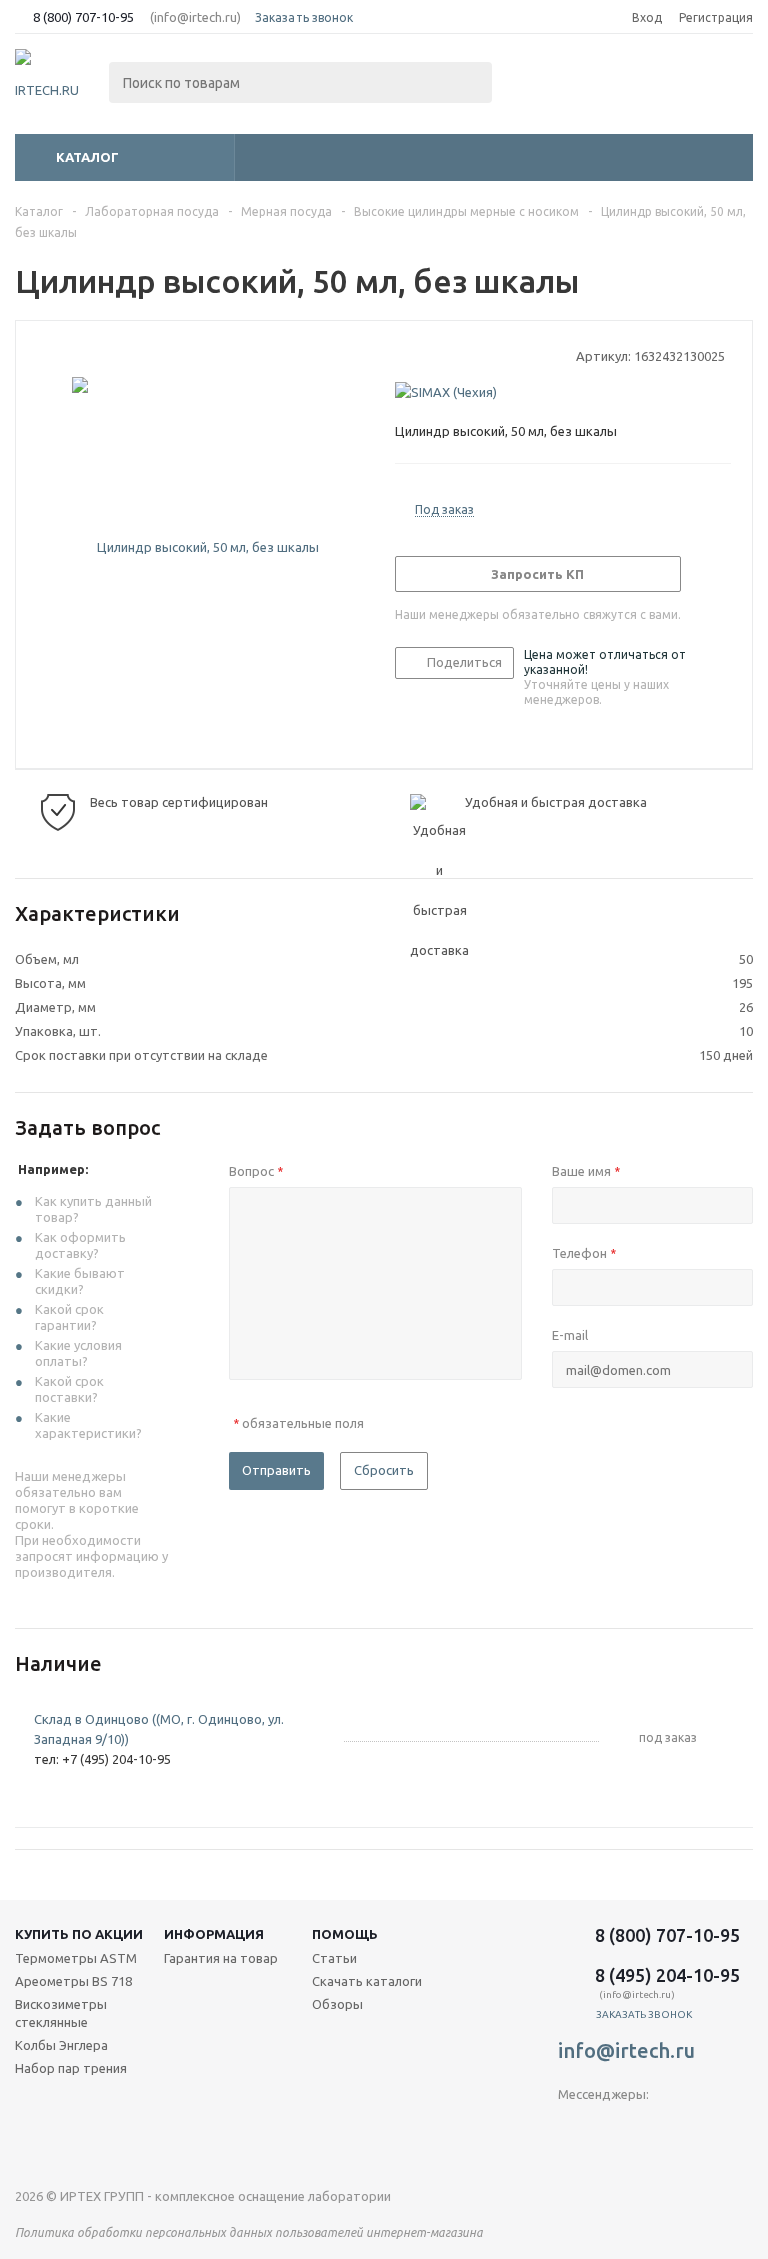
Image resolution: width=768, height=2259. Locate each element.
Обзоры (337, 2004)
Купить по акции (79, 1934)
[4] (461, 355)
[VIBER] (614, 2127)
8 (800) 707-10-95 (83, 17)
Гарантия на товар (221, 1958)
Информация (214, 1934)
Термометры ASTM (76, 1958)
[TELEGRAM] (573, 2127)
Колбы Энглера (61, 2045)
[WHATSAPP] (655, 2127)
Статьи (334, 1958)
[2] (423, 355)
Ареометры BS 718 (73, 1981)
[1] (404, 355)
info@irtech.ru (626, 2050)
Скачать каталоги (367, 1981)
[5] (480, 355)
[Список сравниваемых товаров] (533, 84)
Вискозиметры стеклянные (61, 2013)
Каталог (87, 157)
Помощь (345, 1934)
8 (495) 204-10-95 (667, 1975)
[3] (442, 355)
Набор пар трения (71, 2068)
